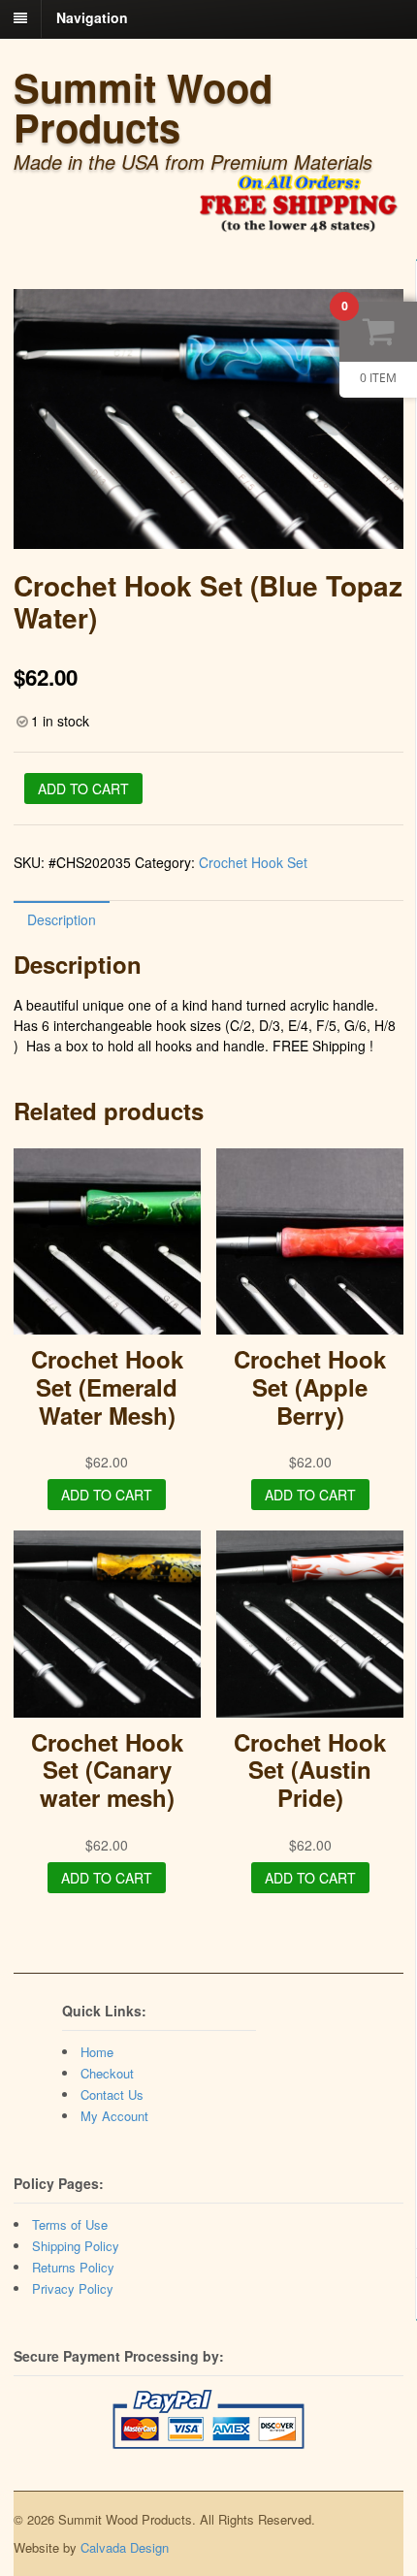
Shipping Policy (76, 2246)
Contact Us (112, 2094)
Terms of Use (70, 2224)
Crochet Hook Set (253, 862)
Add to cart (83, 789)
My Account (114, 2116)
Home (97, 2052)
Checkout (107, 2073)
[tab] (62, 919)
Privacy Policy (73, 2288)
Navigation (92, 17)
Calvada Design (125, 2547)
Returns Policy (73, 2267)
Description (62, 919)
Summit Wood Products (143, 107)
